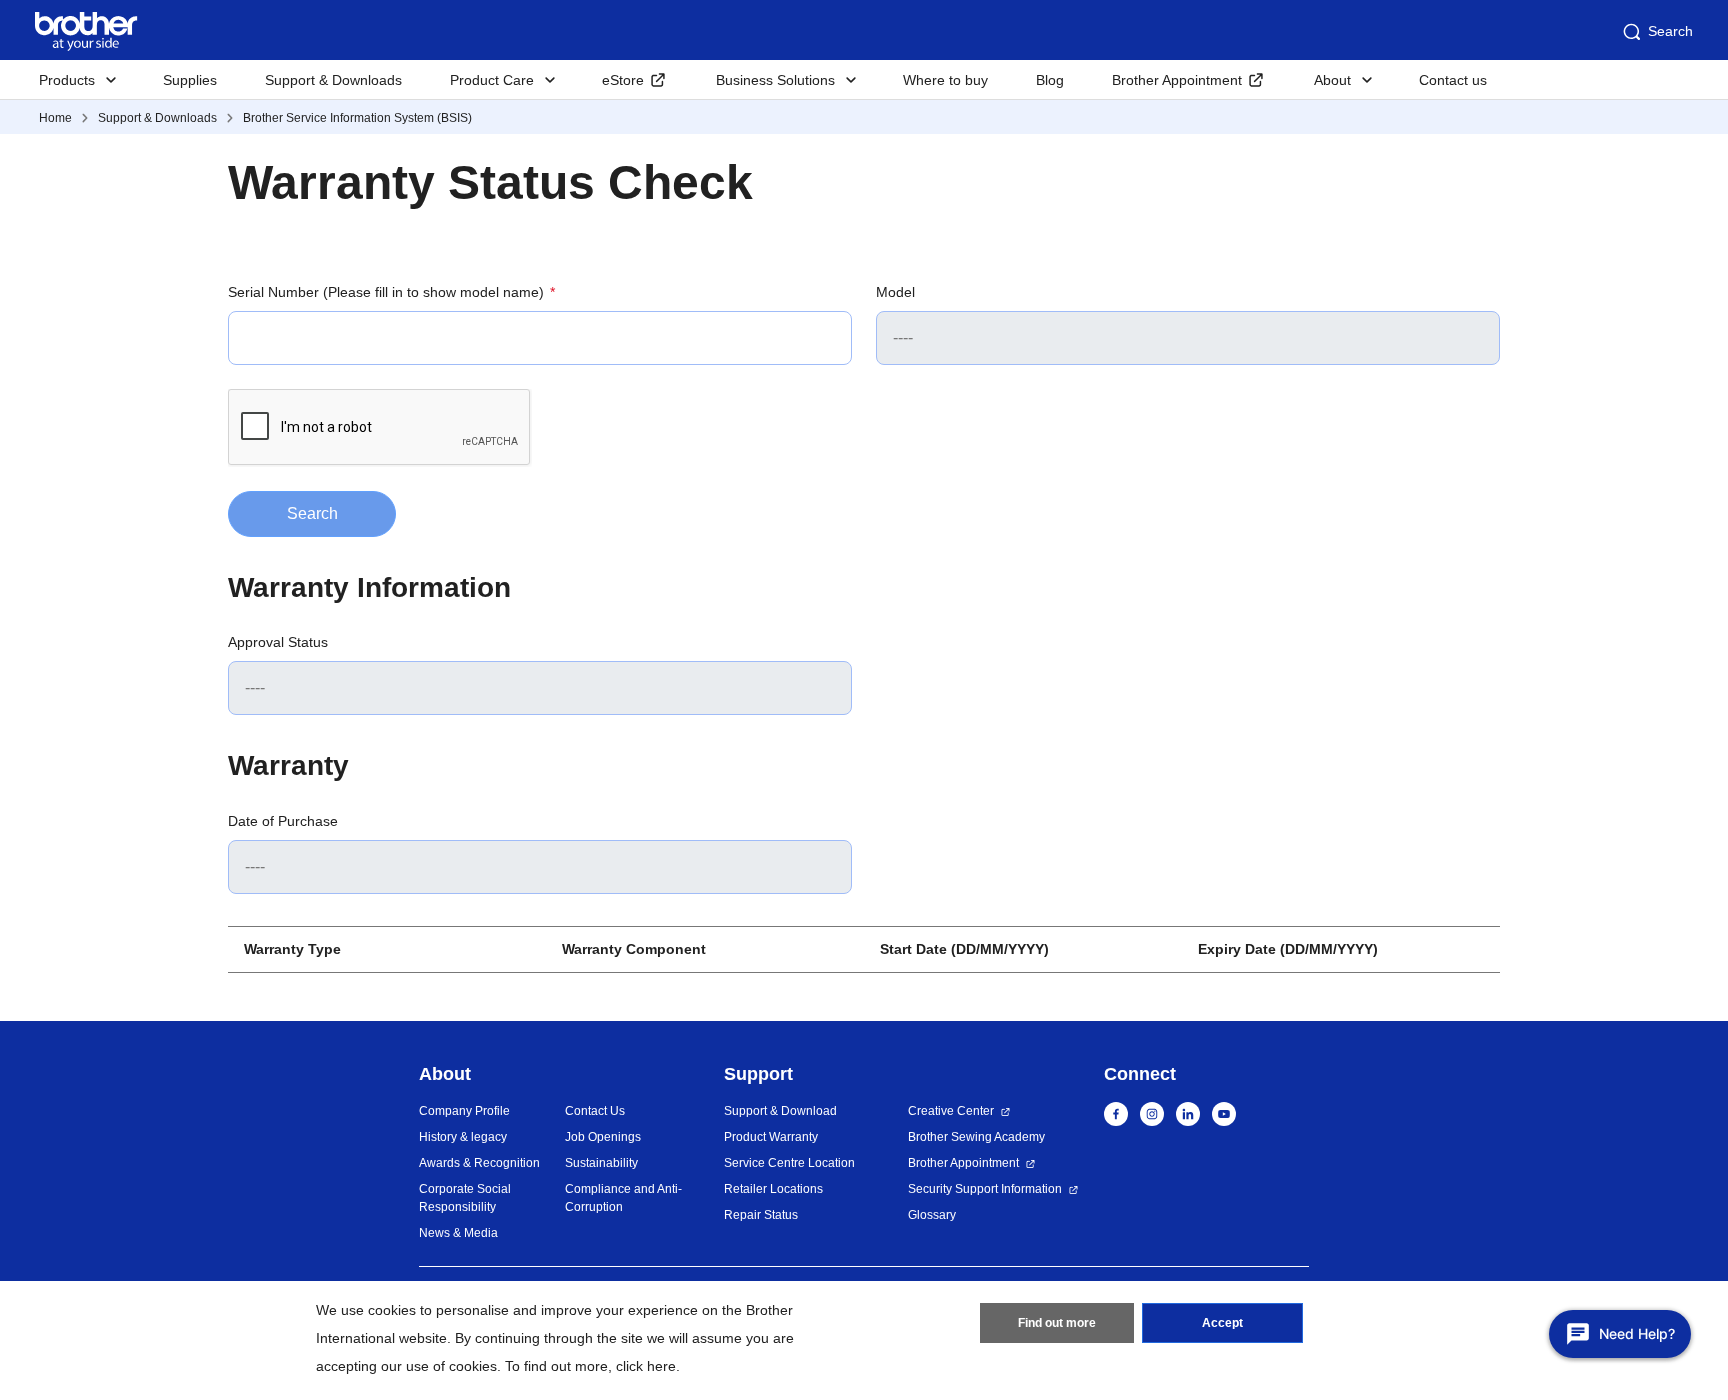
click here (646, 1366)
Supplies (190, 80)
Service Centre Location (789, 1163)
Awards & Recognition (479, 1163)
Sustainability (601, 1163)
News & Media (458, 1233)
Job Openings (603, 1137)
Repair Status (761, 1215)
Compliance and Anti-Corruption (623, 1198)
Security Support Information (985, 1189)
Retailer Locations (773, 1189)
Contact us (1453, 80)
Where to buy (945, 80)
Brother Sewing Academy (976, 1137)
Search (1670, 31)
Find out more (1057, 1323)
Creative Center (951, 1111)
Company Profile (464, 1111)
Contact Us (595, 1111)
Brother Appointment (1177, 80)
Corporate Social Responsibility (465, 1198)
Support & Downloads (333, 80)
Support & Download (780, 1111)
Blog (1050, 80)
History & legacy (463, 1137)
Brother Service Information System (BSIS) (357, 118)
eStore (623, 80)
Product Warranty (771, 1137)
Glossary (932, 1215)
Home (55, 118)
